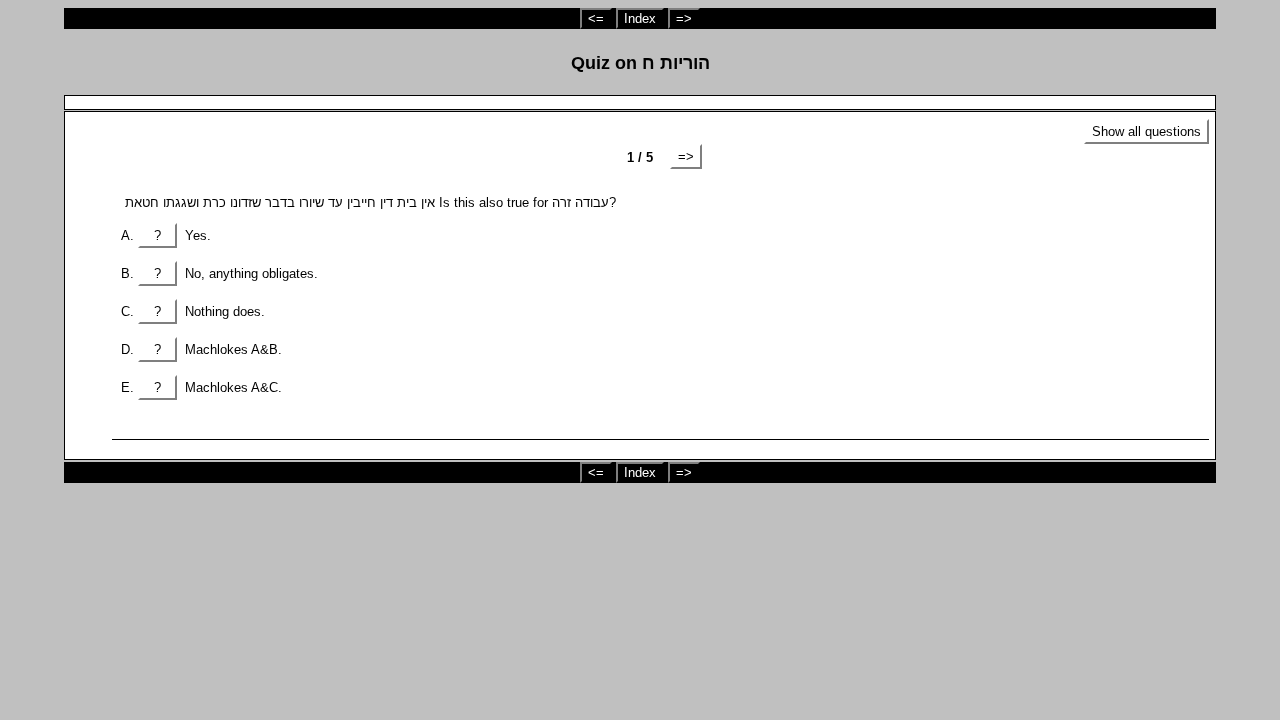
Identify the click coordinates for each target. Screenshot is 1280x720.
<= (596, 18)
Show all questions (1146, 131)
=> (684, 18)
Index (640, 18)
